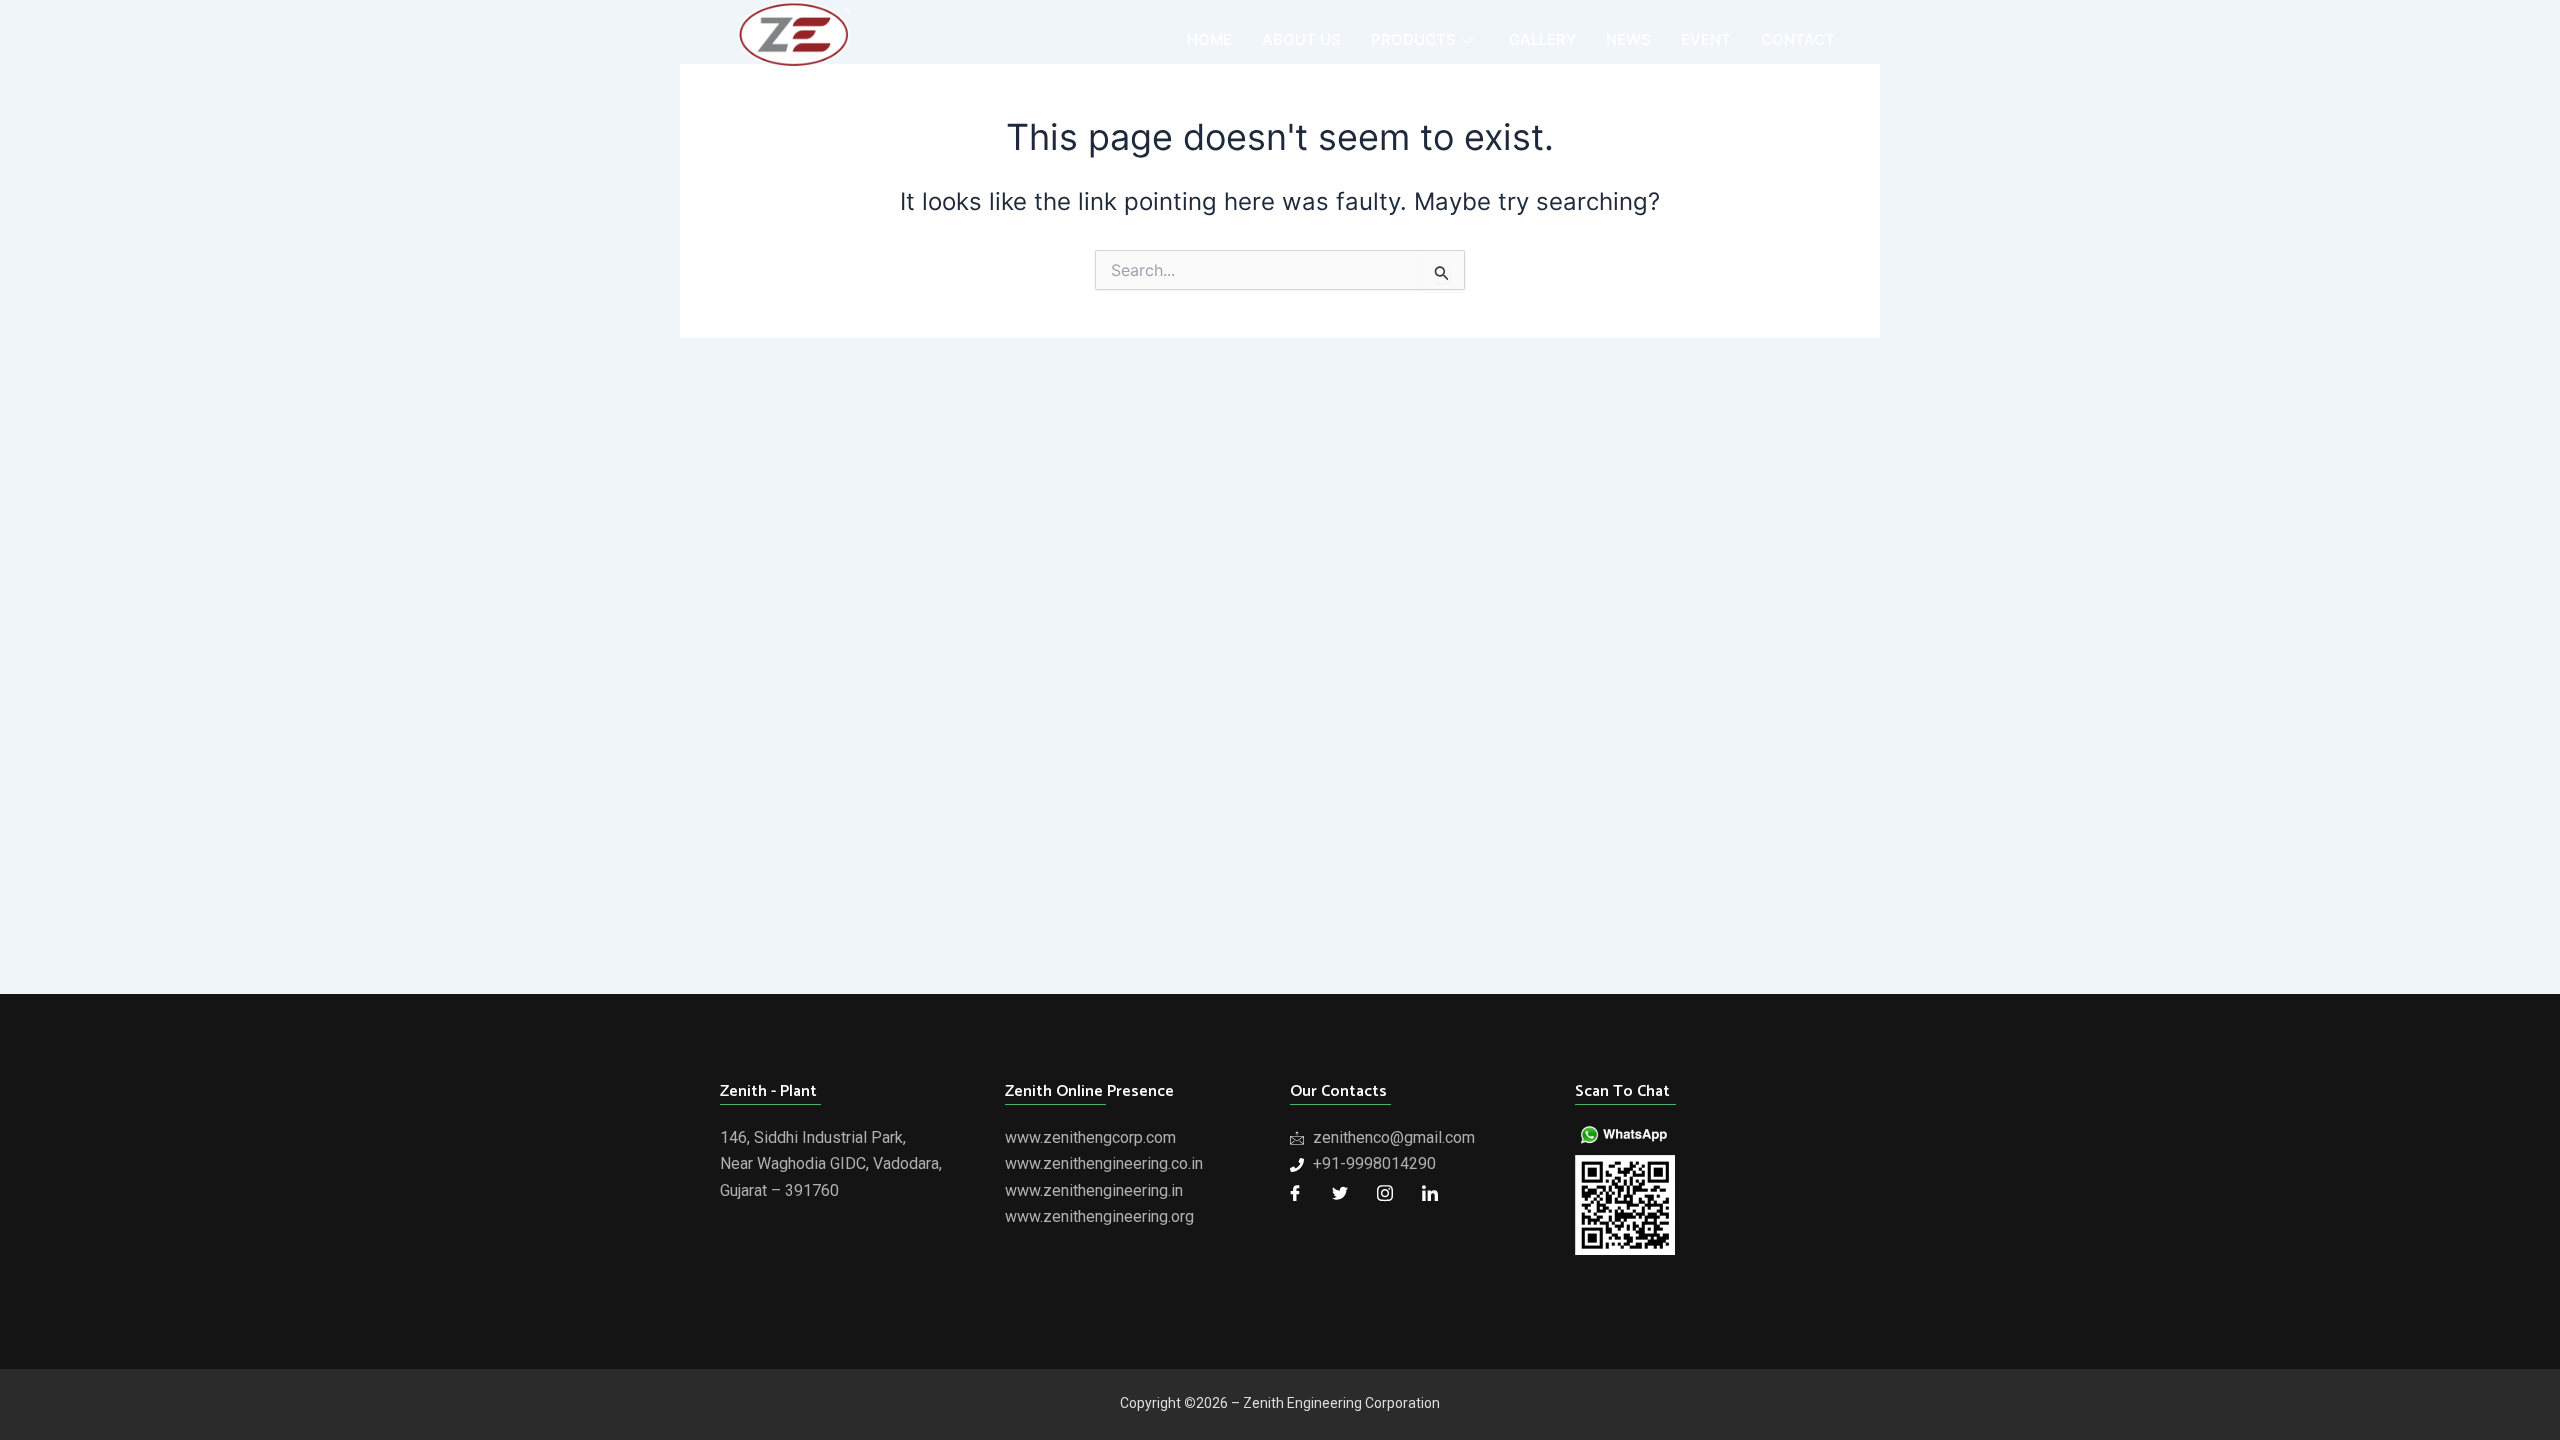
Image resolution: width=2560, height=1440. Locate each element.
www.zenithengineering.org (1099, 1216)
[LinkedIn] (1430, 1193)
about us (1301, 39)
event (1706, 39)
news (1628, 39)
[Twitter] (1340, 1193)
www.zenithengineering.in (1094, 1190)
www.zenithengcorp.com (1090, 1137)
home (1209, 39)
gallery (1542, 39)
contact (1798, 39)
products (1413, 39)
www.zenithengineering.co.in (1104, 1163)
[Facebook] (1295, 1193)
